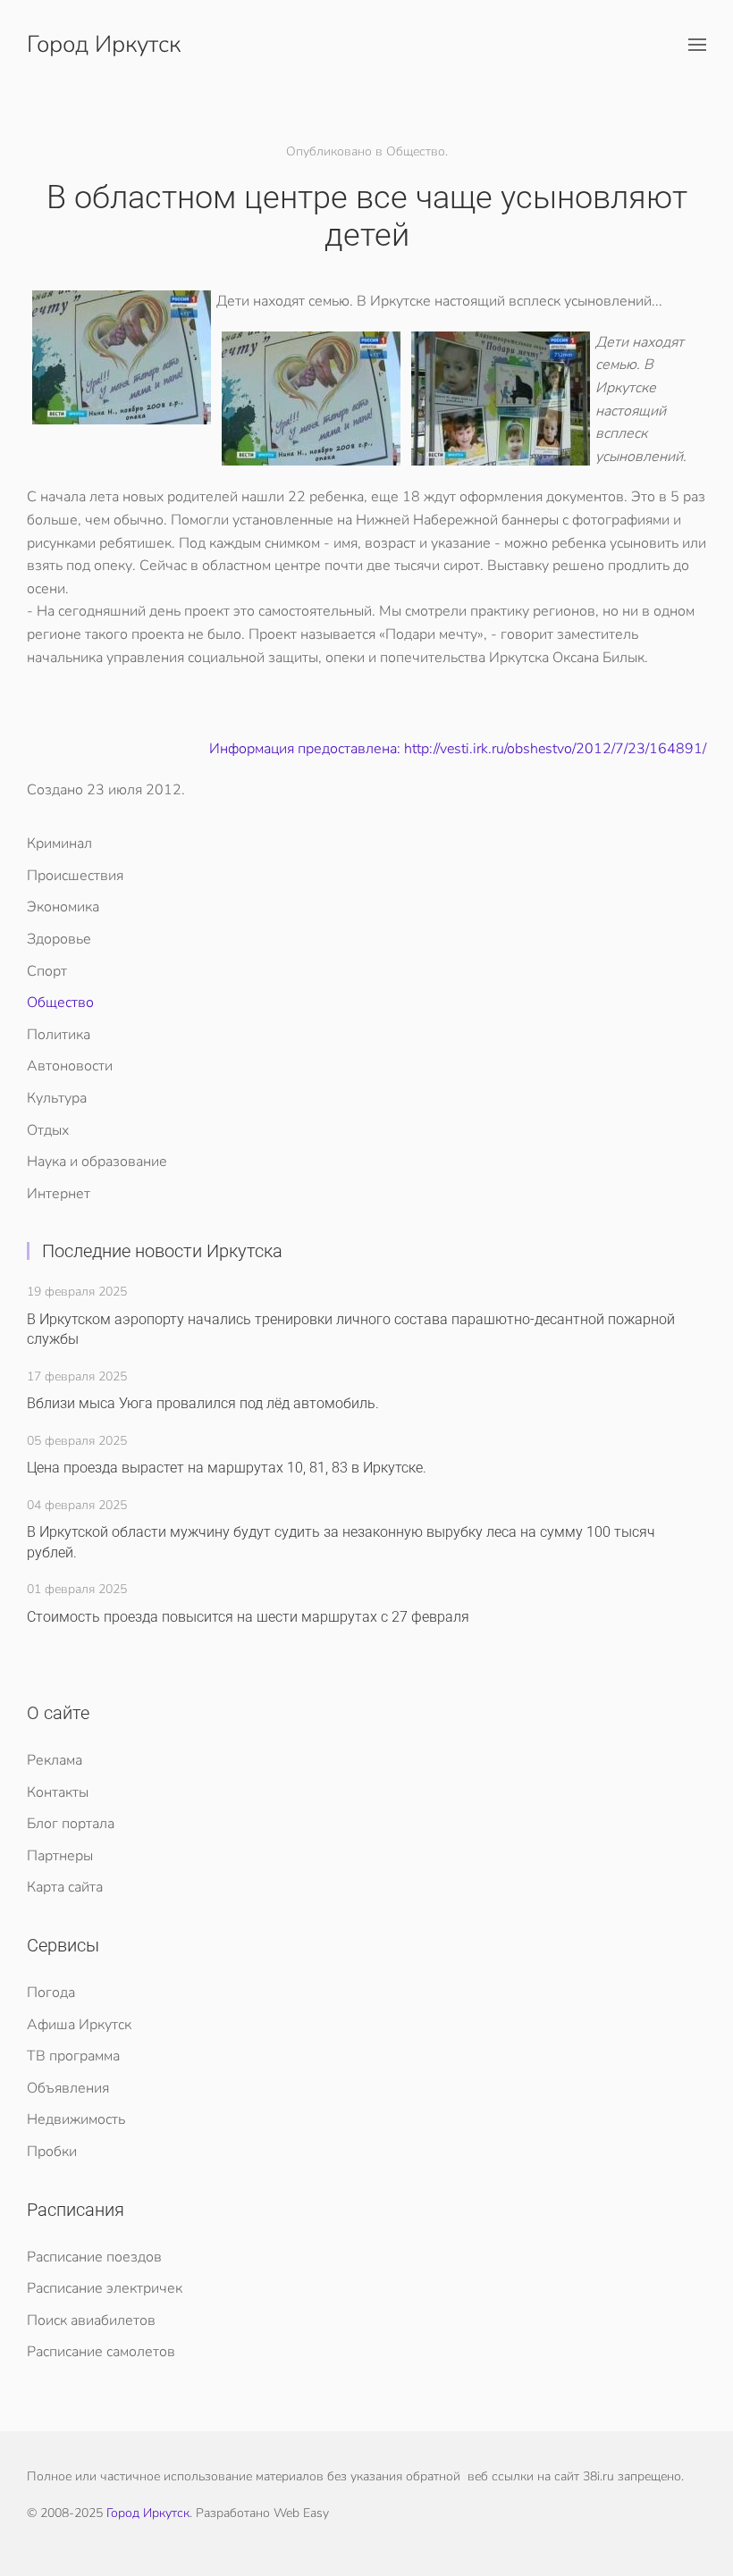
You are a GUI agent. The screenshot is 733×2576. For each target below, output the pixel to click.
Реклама (55, 1760)
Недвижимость (76, 2119)
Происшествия (75, 876)
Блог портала (71, 1824)
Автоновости (70, 1066)
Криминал (59, 843)
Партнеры (60, 1856)
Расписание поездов (94, 2257)
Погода (51, 1993)
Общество (60, 1003)
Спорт (47, 971)
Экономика (63, 907)
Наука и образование (97, 1162)
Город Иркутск (104, 44)
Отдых (48, 1130)
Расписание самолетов (101, 2352)
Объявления (68, 2088)
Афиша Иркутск (79, 2025)
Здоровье (59, 939)
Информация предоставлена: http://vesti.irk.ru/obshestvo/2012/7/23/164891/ (458, 749)
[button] (697, 45)
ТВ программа (73, 2056)
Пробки (52, 2152)
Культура (57, 1098)
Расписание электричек (105, 2288)
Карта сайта (65, 1887)
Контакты (58, 1792)
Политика (59, 1035)
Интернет (59, 1194)
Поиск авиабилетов (91, 2320)
